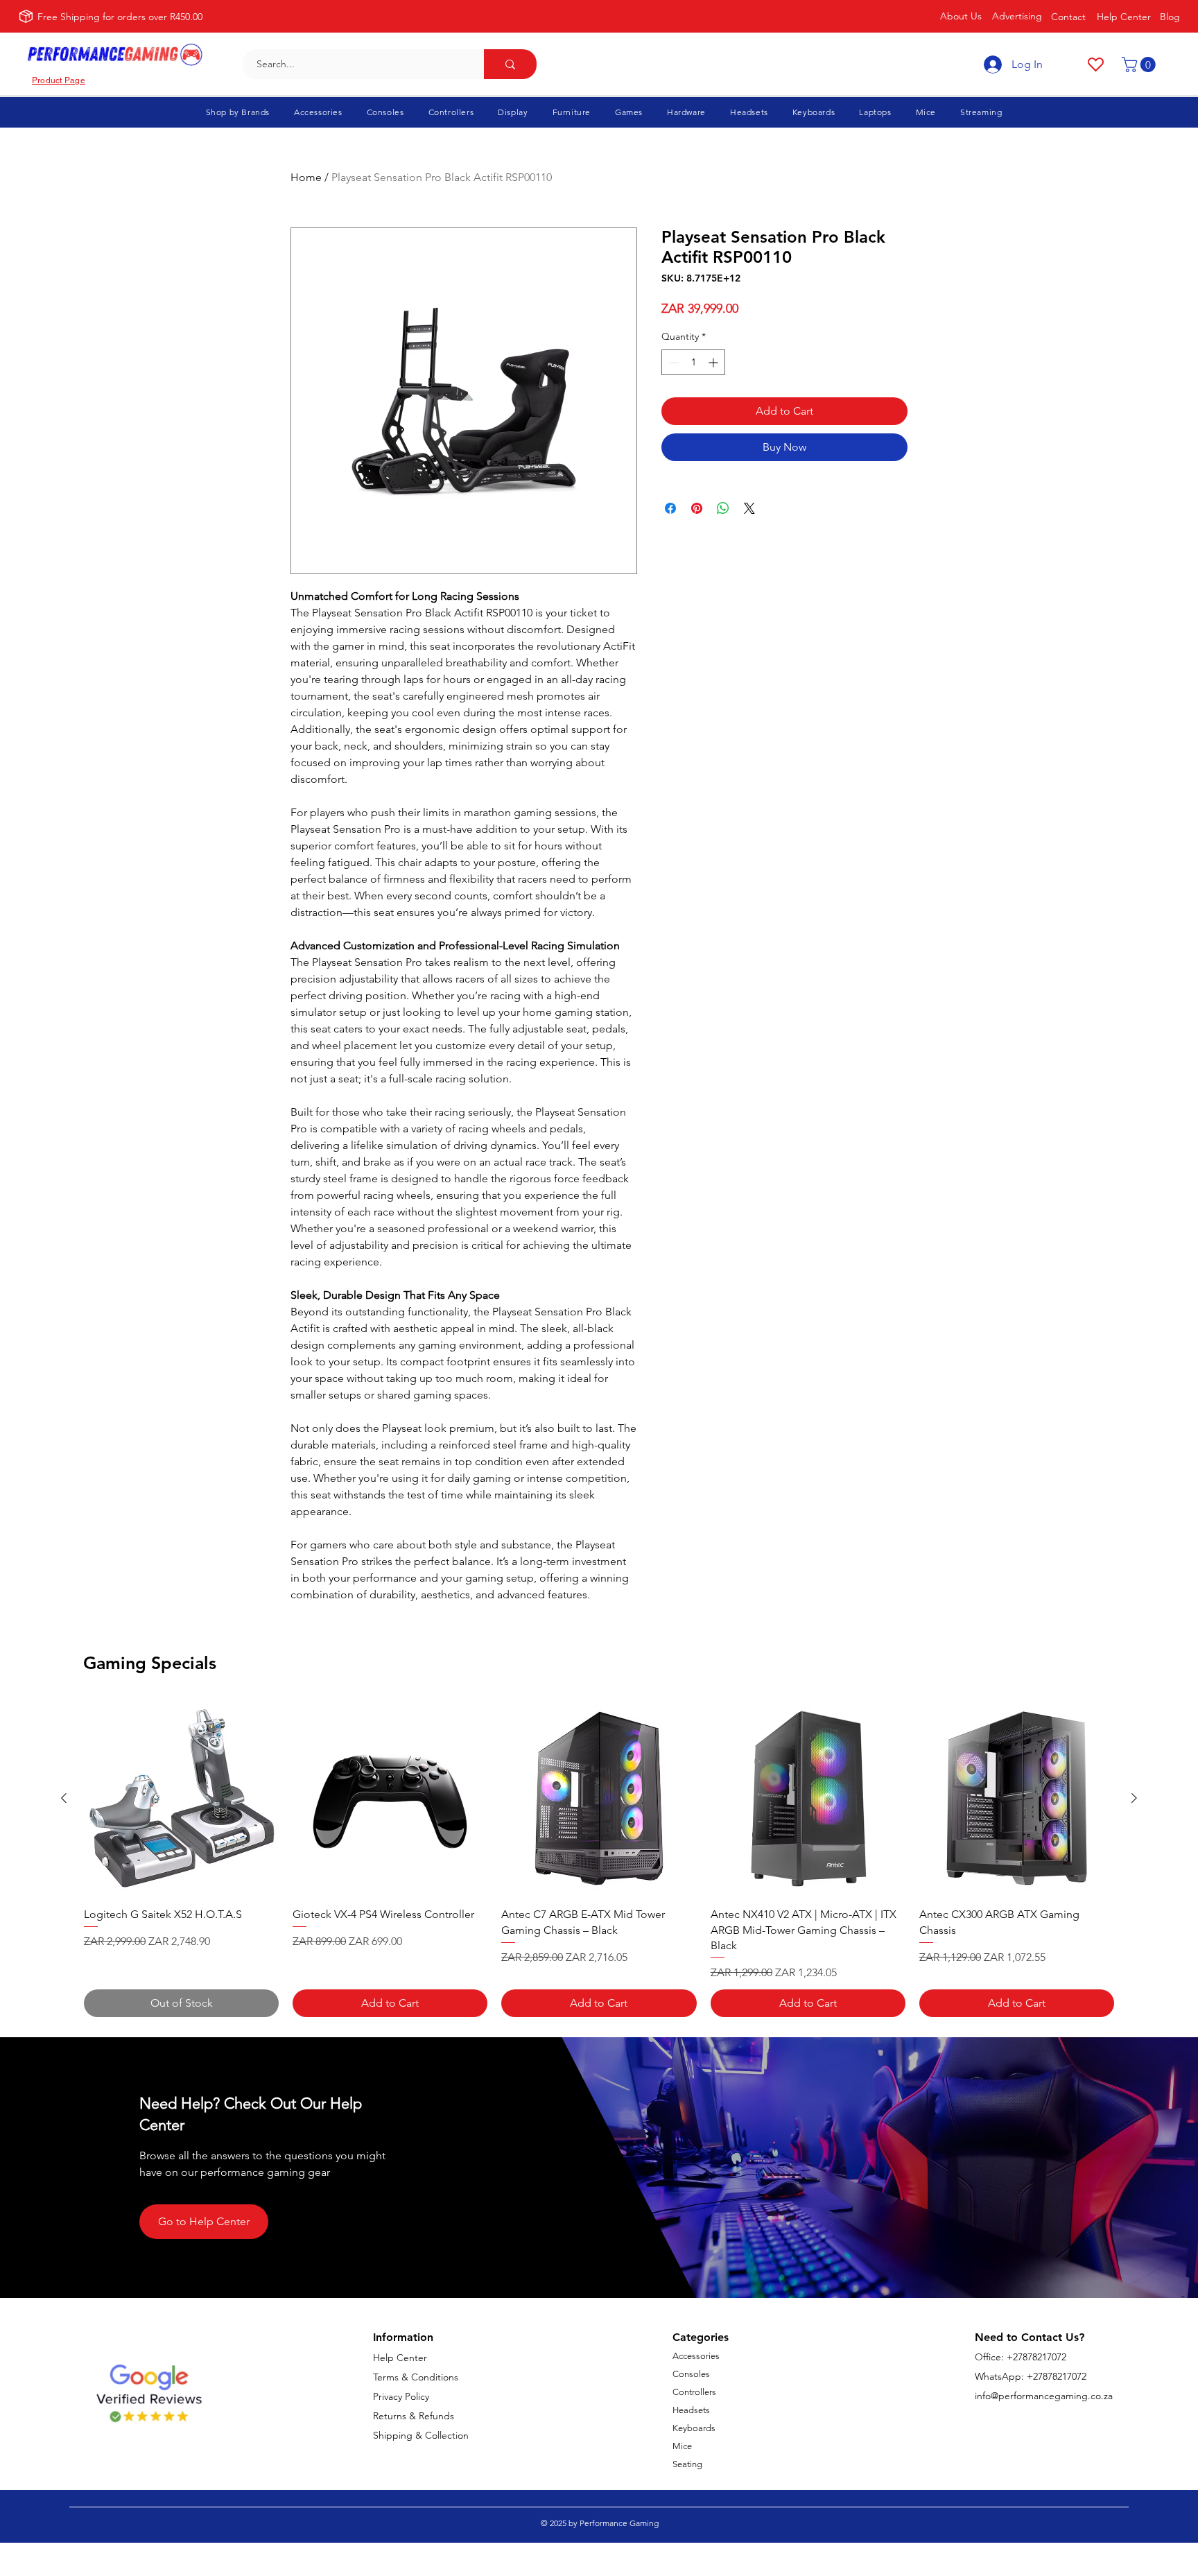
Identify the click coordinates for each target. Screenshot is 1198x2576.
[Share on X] (749, 508)
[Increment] (714, 362)
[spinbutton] (693, 362)
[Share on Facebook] (670, 508)
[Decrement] (672, 362)
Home (306, 177)
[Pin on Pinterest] (697, 508)
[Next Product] (1134, 1798)
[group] (599, 1859)
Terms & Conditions (416, 2377)
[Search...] (510, 64)
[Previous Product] (64, 1798)
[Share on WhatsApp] (723, 508)
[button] (1140, 64)
